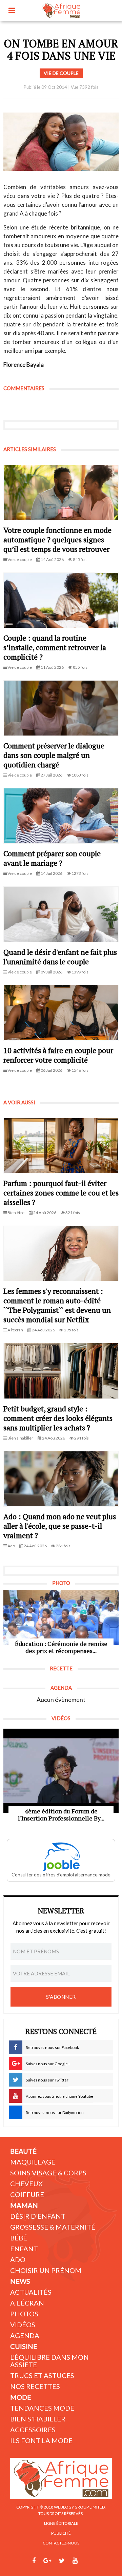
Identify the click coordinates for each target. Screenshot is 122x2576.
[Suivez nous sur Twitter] (62, 2561)
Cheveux (26, 2183)
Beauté (23, 2151)
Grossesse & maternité (53, 2227)
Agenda (25, 2335)
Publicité (61, 2533)
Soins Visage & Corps (48, 2173)
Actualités (31, 2292)
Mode (21, 2397)
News (20, 2281)
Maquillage (33, 2162)
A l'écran (27, 2303)
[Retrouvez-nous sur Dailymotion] (88, 2561)
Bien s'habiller (38, 2419)
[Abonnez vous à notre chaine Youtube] (75, 2561)
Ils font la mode (41, 2440)
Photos (24, 2314)
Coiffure (27, 2194)
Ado (18, 2259)
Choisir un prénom (46, 2270)
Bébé (19, 2238)
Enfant (24, 2249)
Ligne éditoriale (61, 2523)
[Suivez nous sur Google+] (47, 2561)
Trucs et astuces (42, 2375)
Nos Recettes (35, 2386)
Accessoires (33, 2430)
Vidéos (23, 2325)
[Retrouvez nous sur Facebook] (34, 2561)
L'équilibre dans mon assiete (49, 2361)
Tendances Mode (42, 2408)
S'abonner (61, 1997)
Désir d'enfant (38, 2216)
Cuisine (24, 2346)
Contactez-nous (61, 2543)
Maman (24, 2205)
